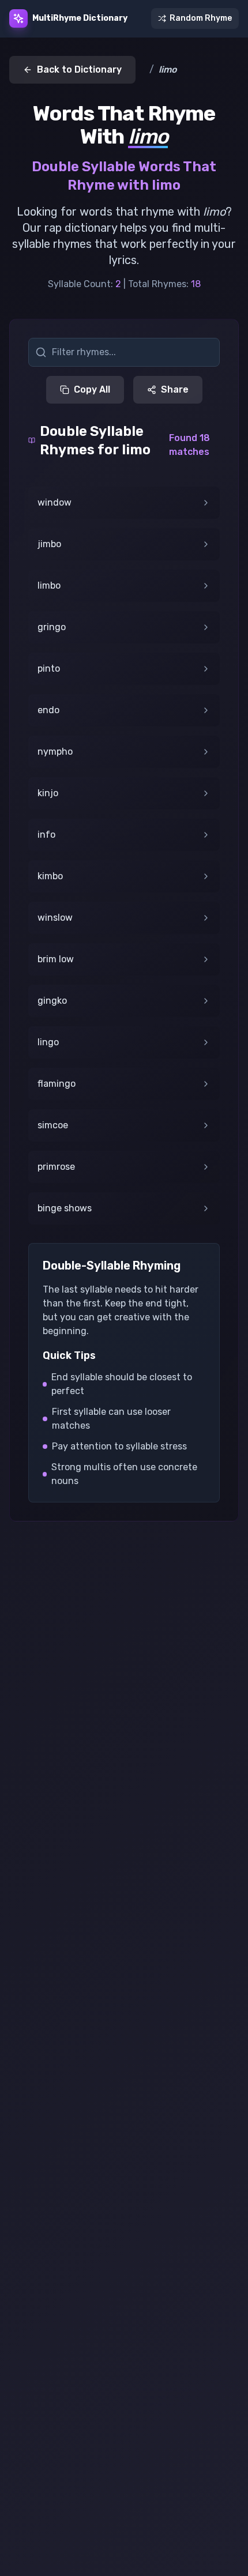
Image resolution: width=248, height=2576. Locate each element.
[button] (124, 503)
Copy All (92, 389)
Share (175, 389)
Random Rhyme (201, 18)
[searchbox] (124, 352)
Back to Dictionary (79, 69)
